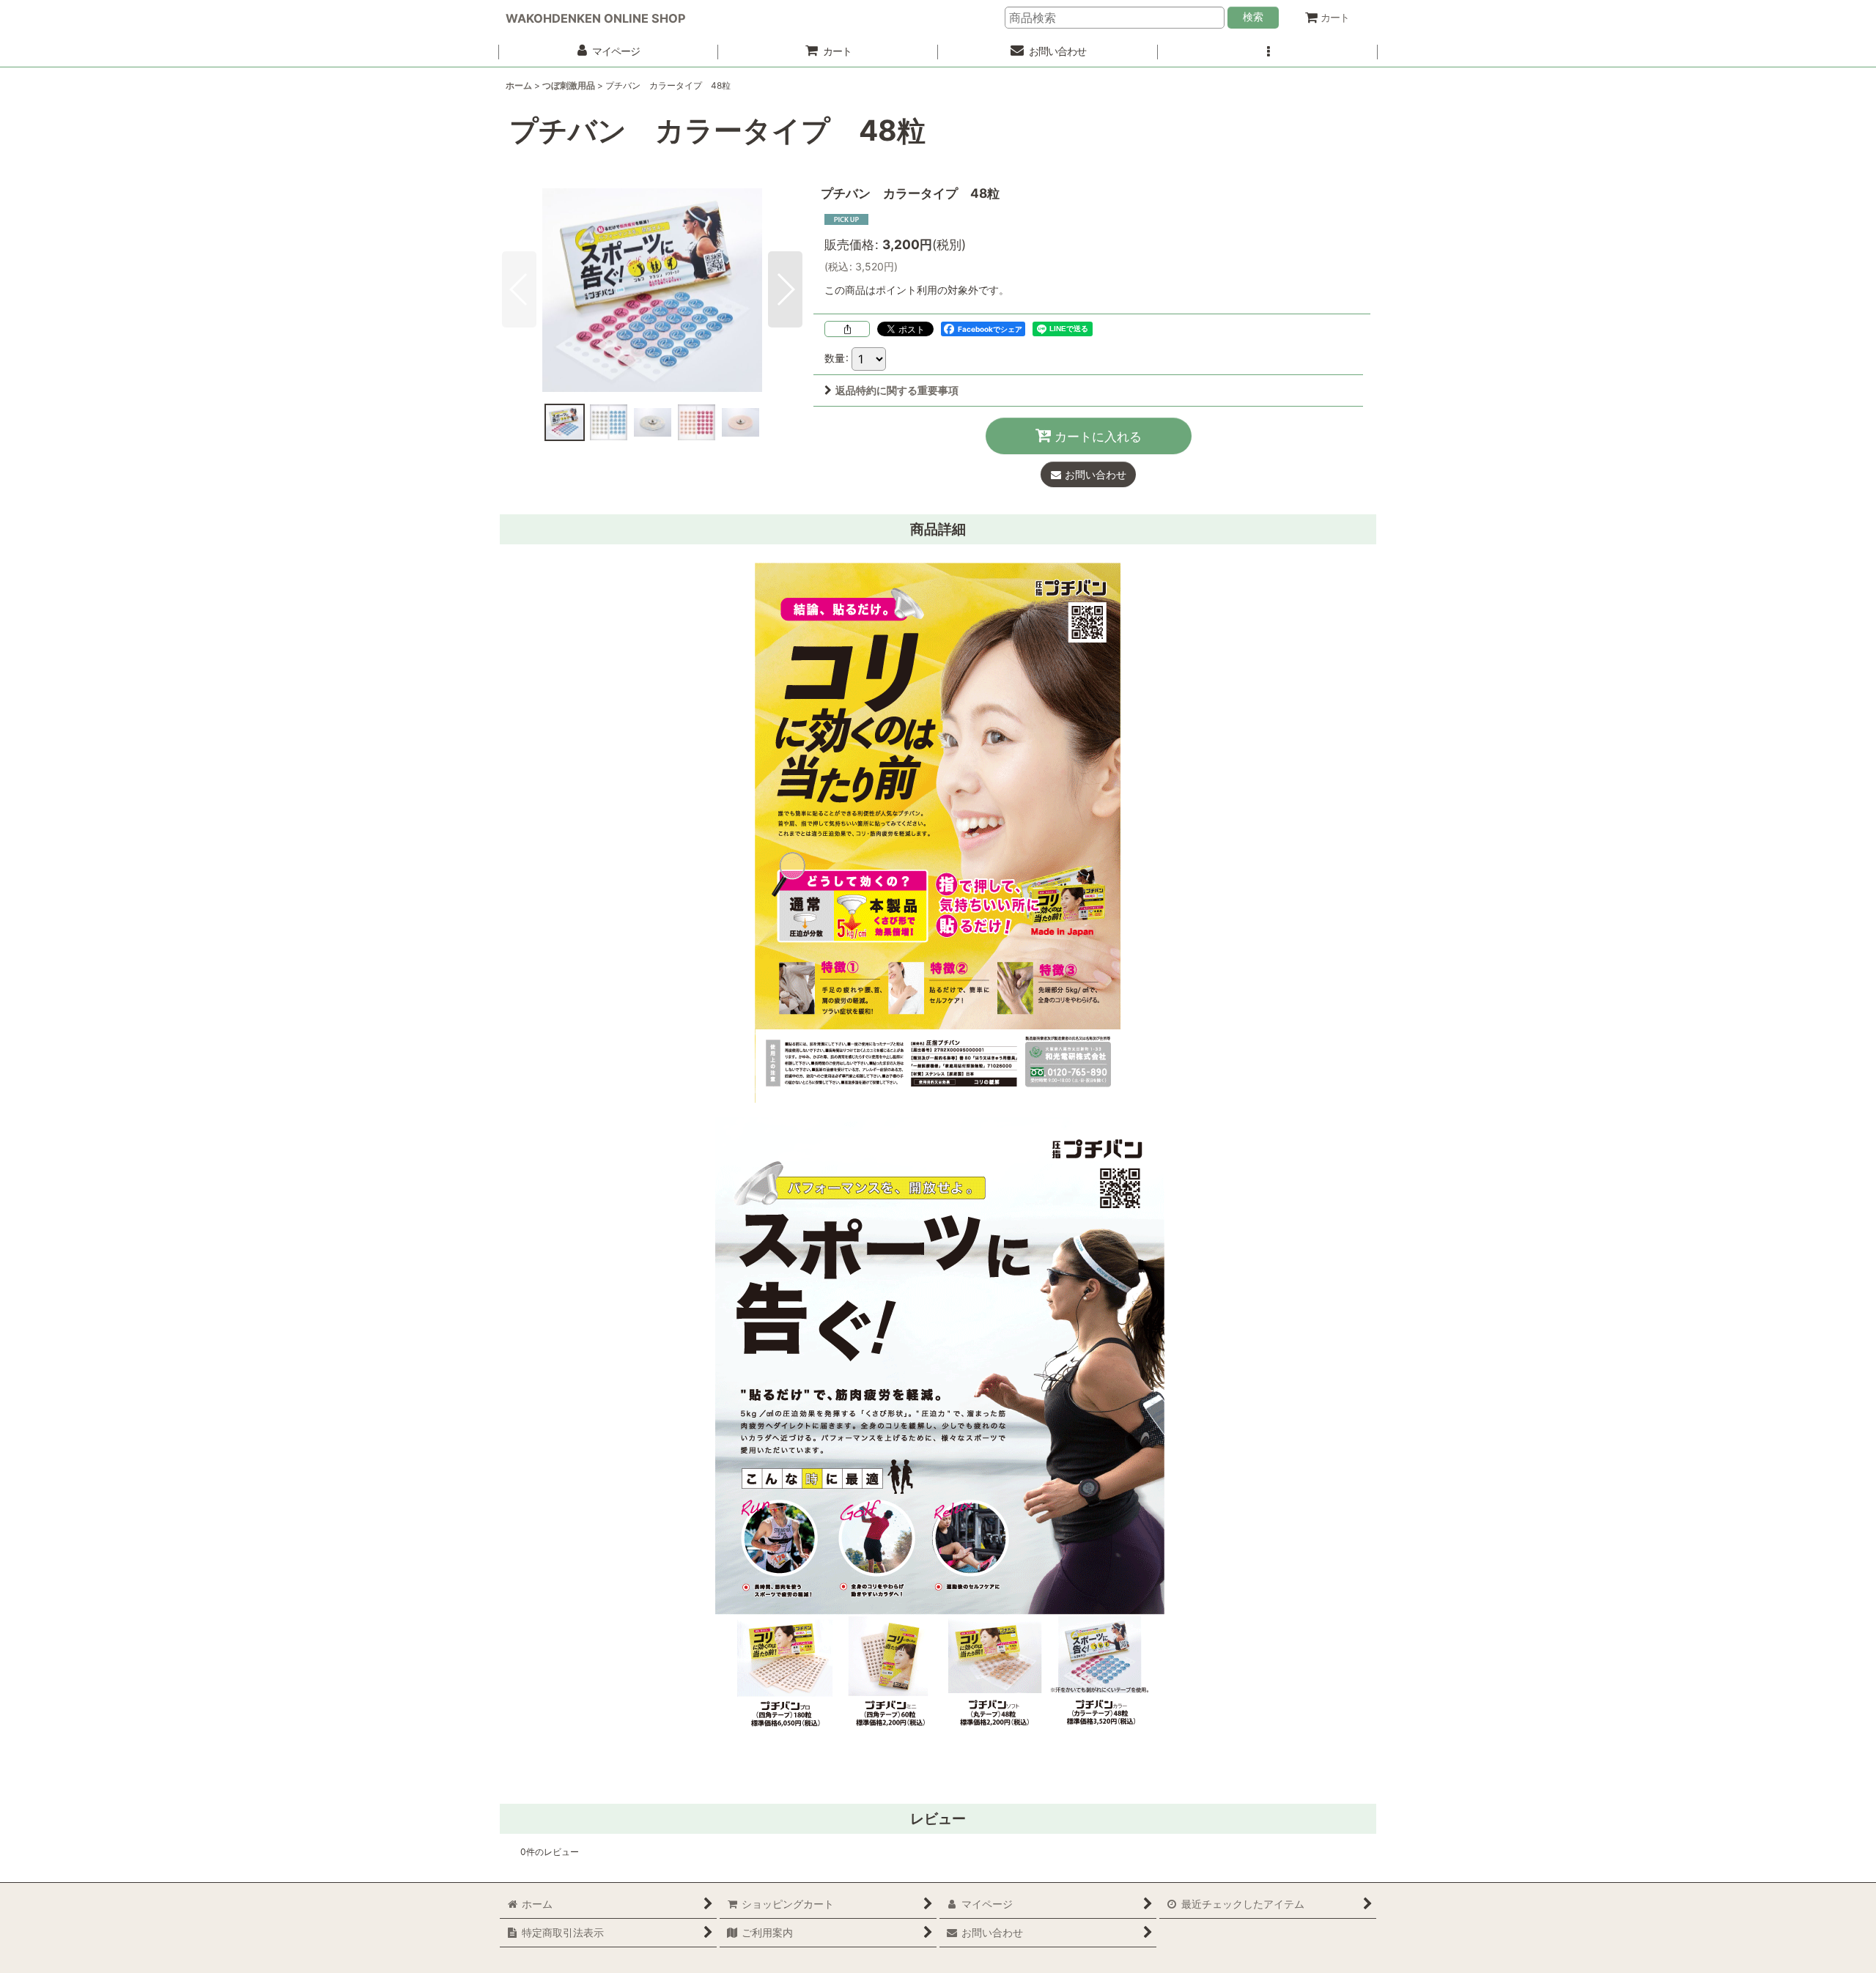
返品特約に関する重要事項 (897, 390)
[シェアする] (847, 329)
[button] (1268, 52)
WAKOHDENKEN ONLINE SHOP (596, 18)
